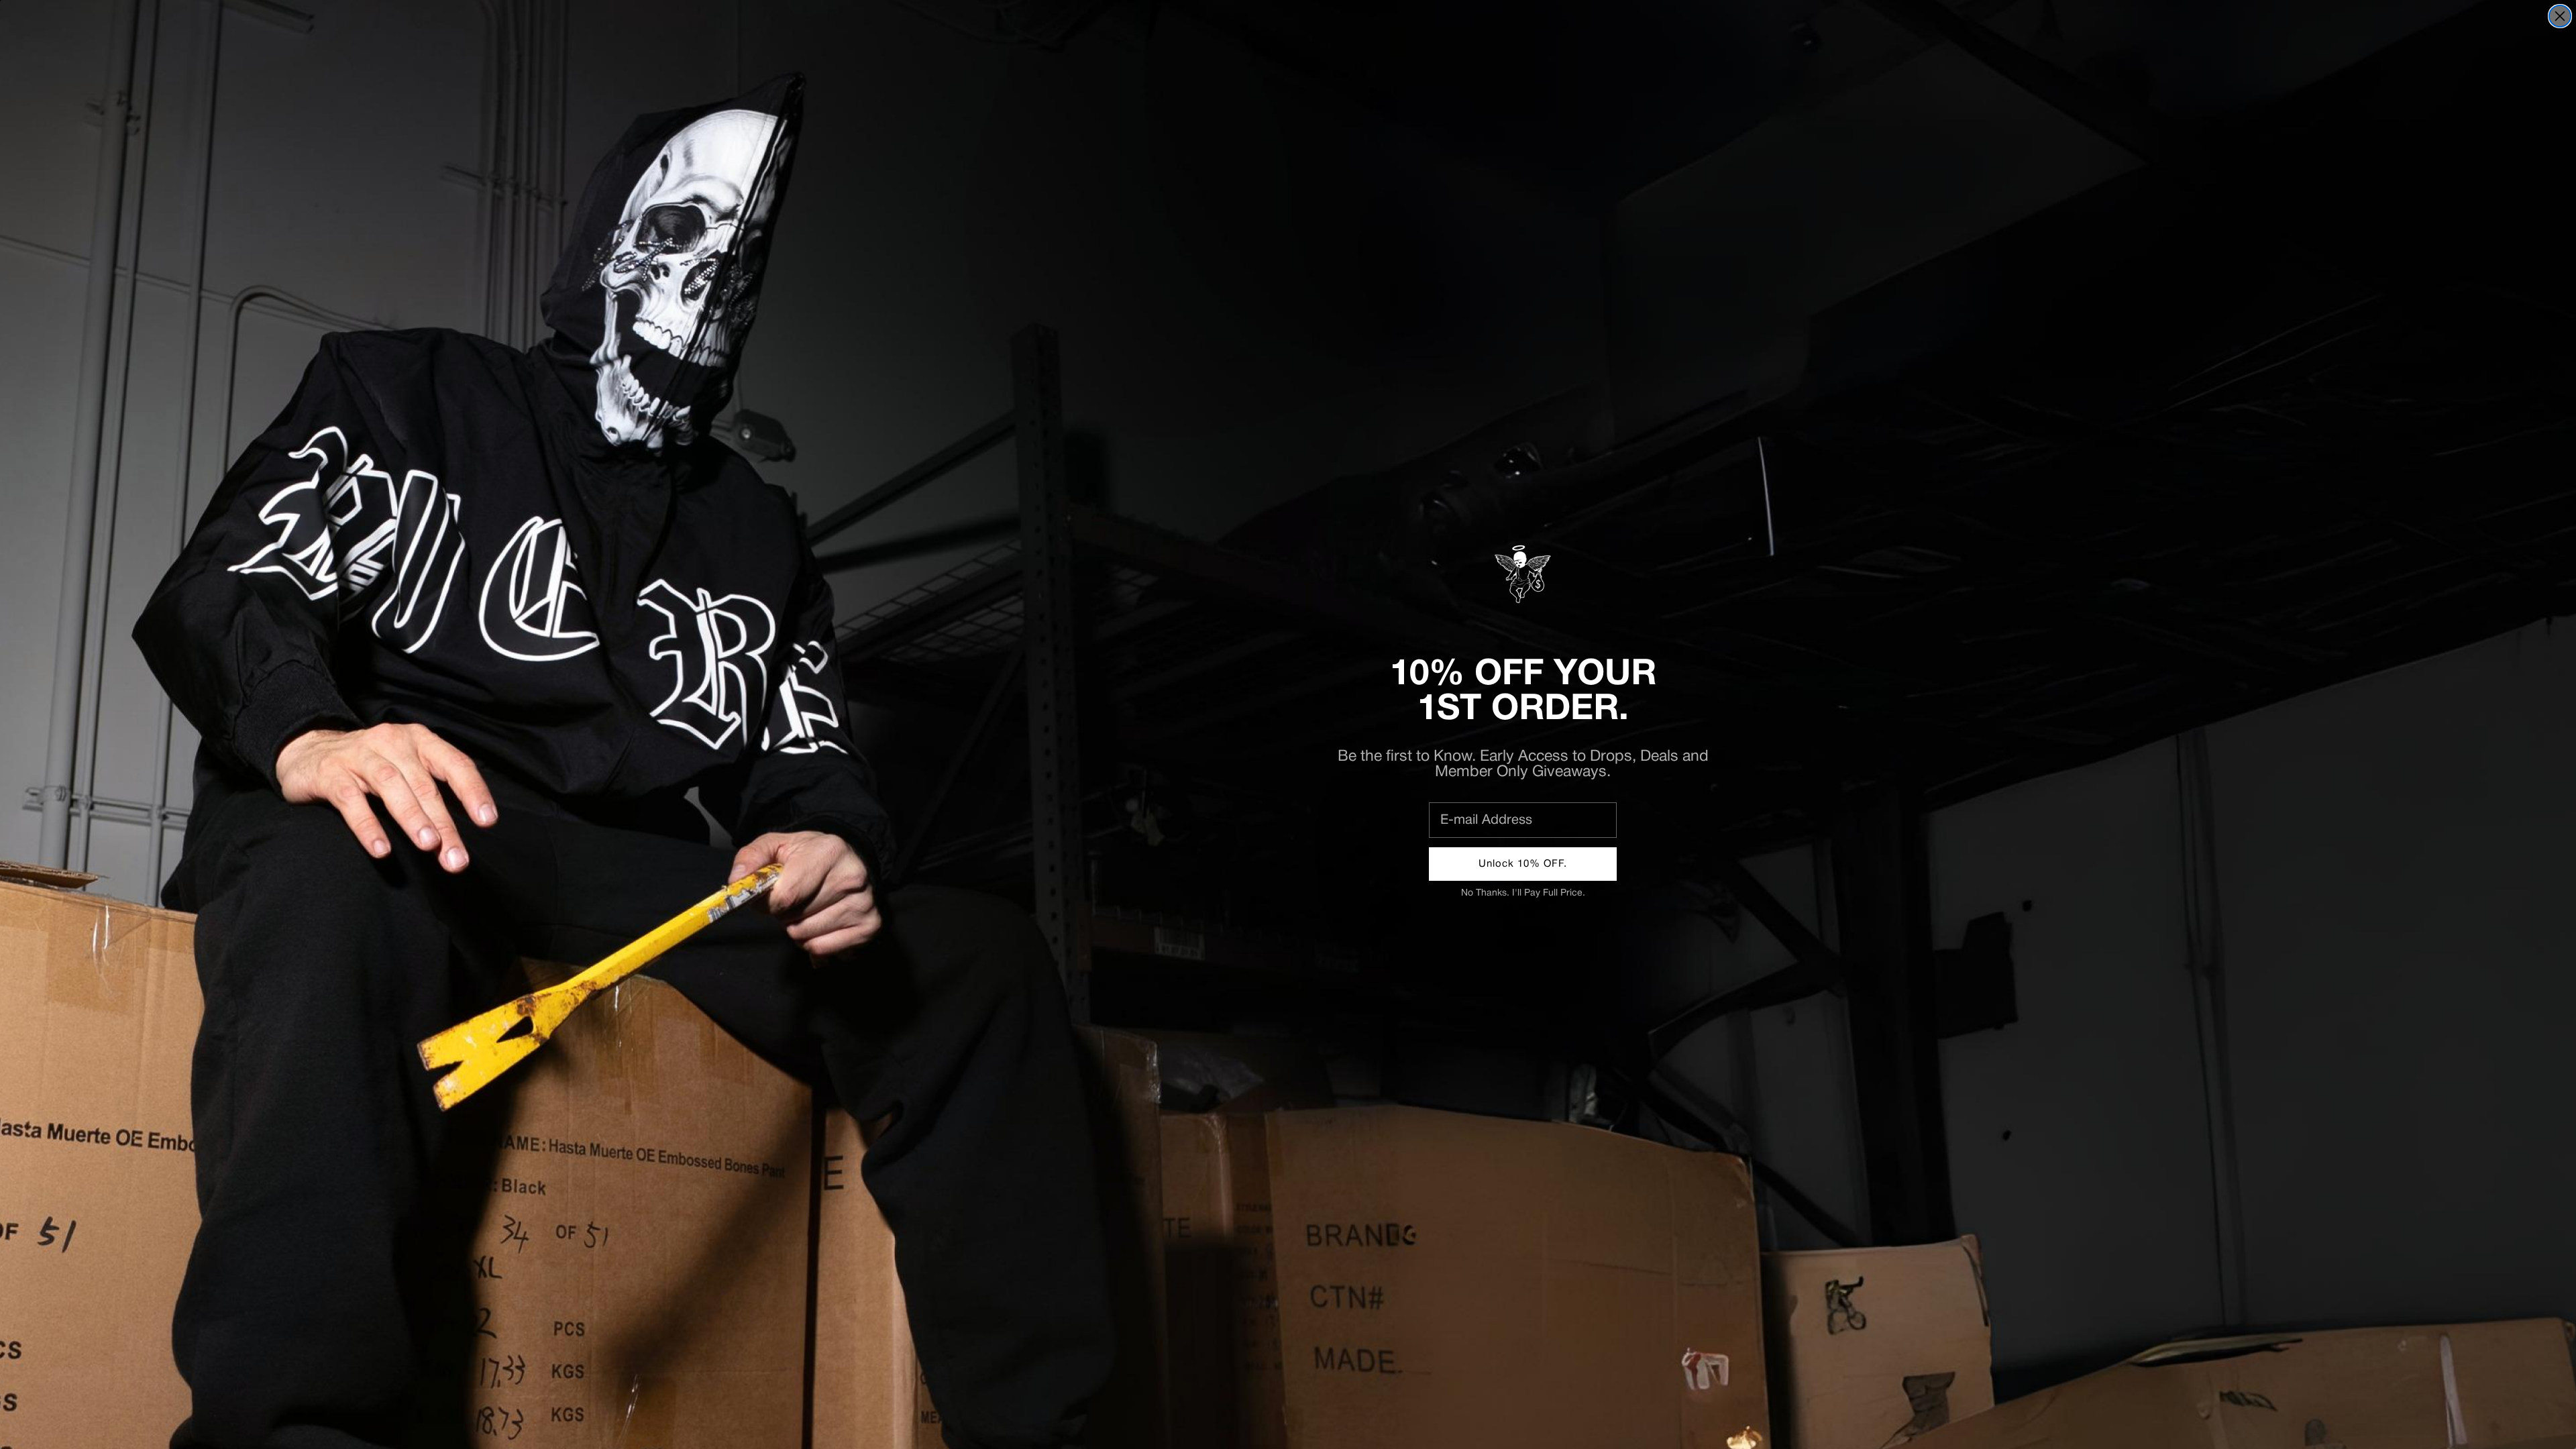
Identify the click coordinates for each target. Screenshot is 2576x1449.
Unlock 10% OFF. (1523, 864)
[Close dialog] (2560, 16)
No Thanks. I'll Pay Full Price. (1523, 893)
